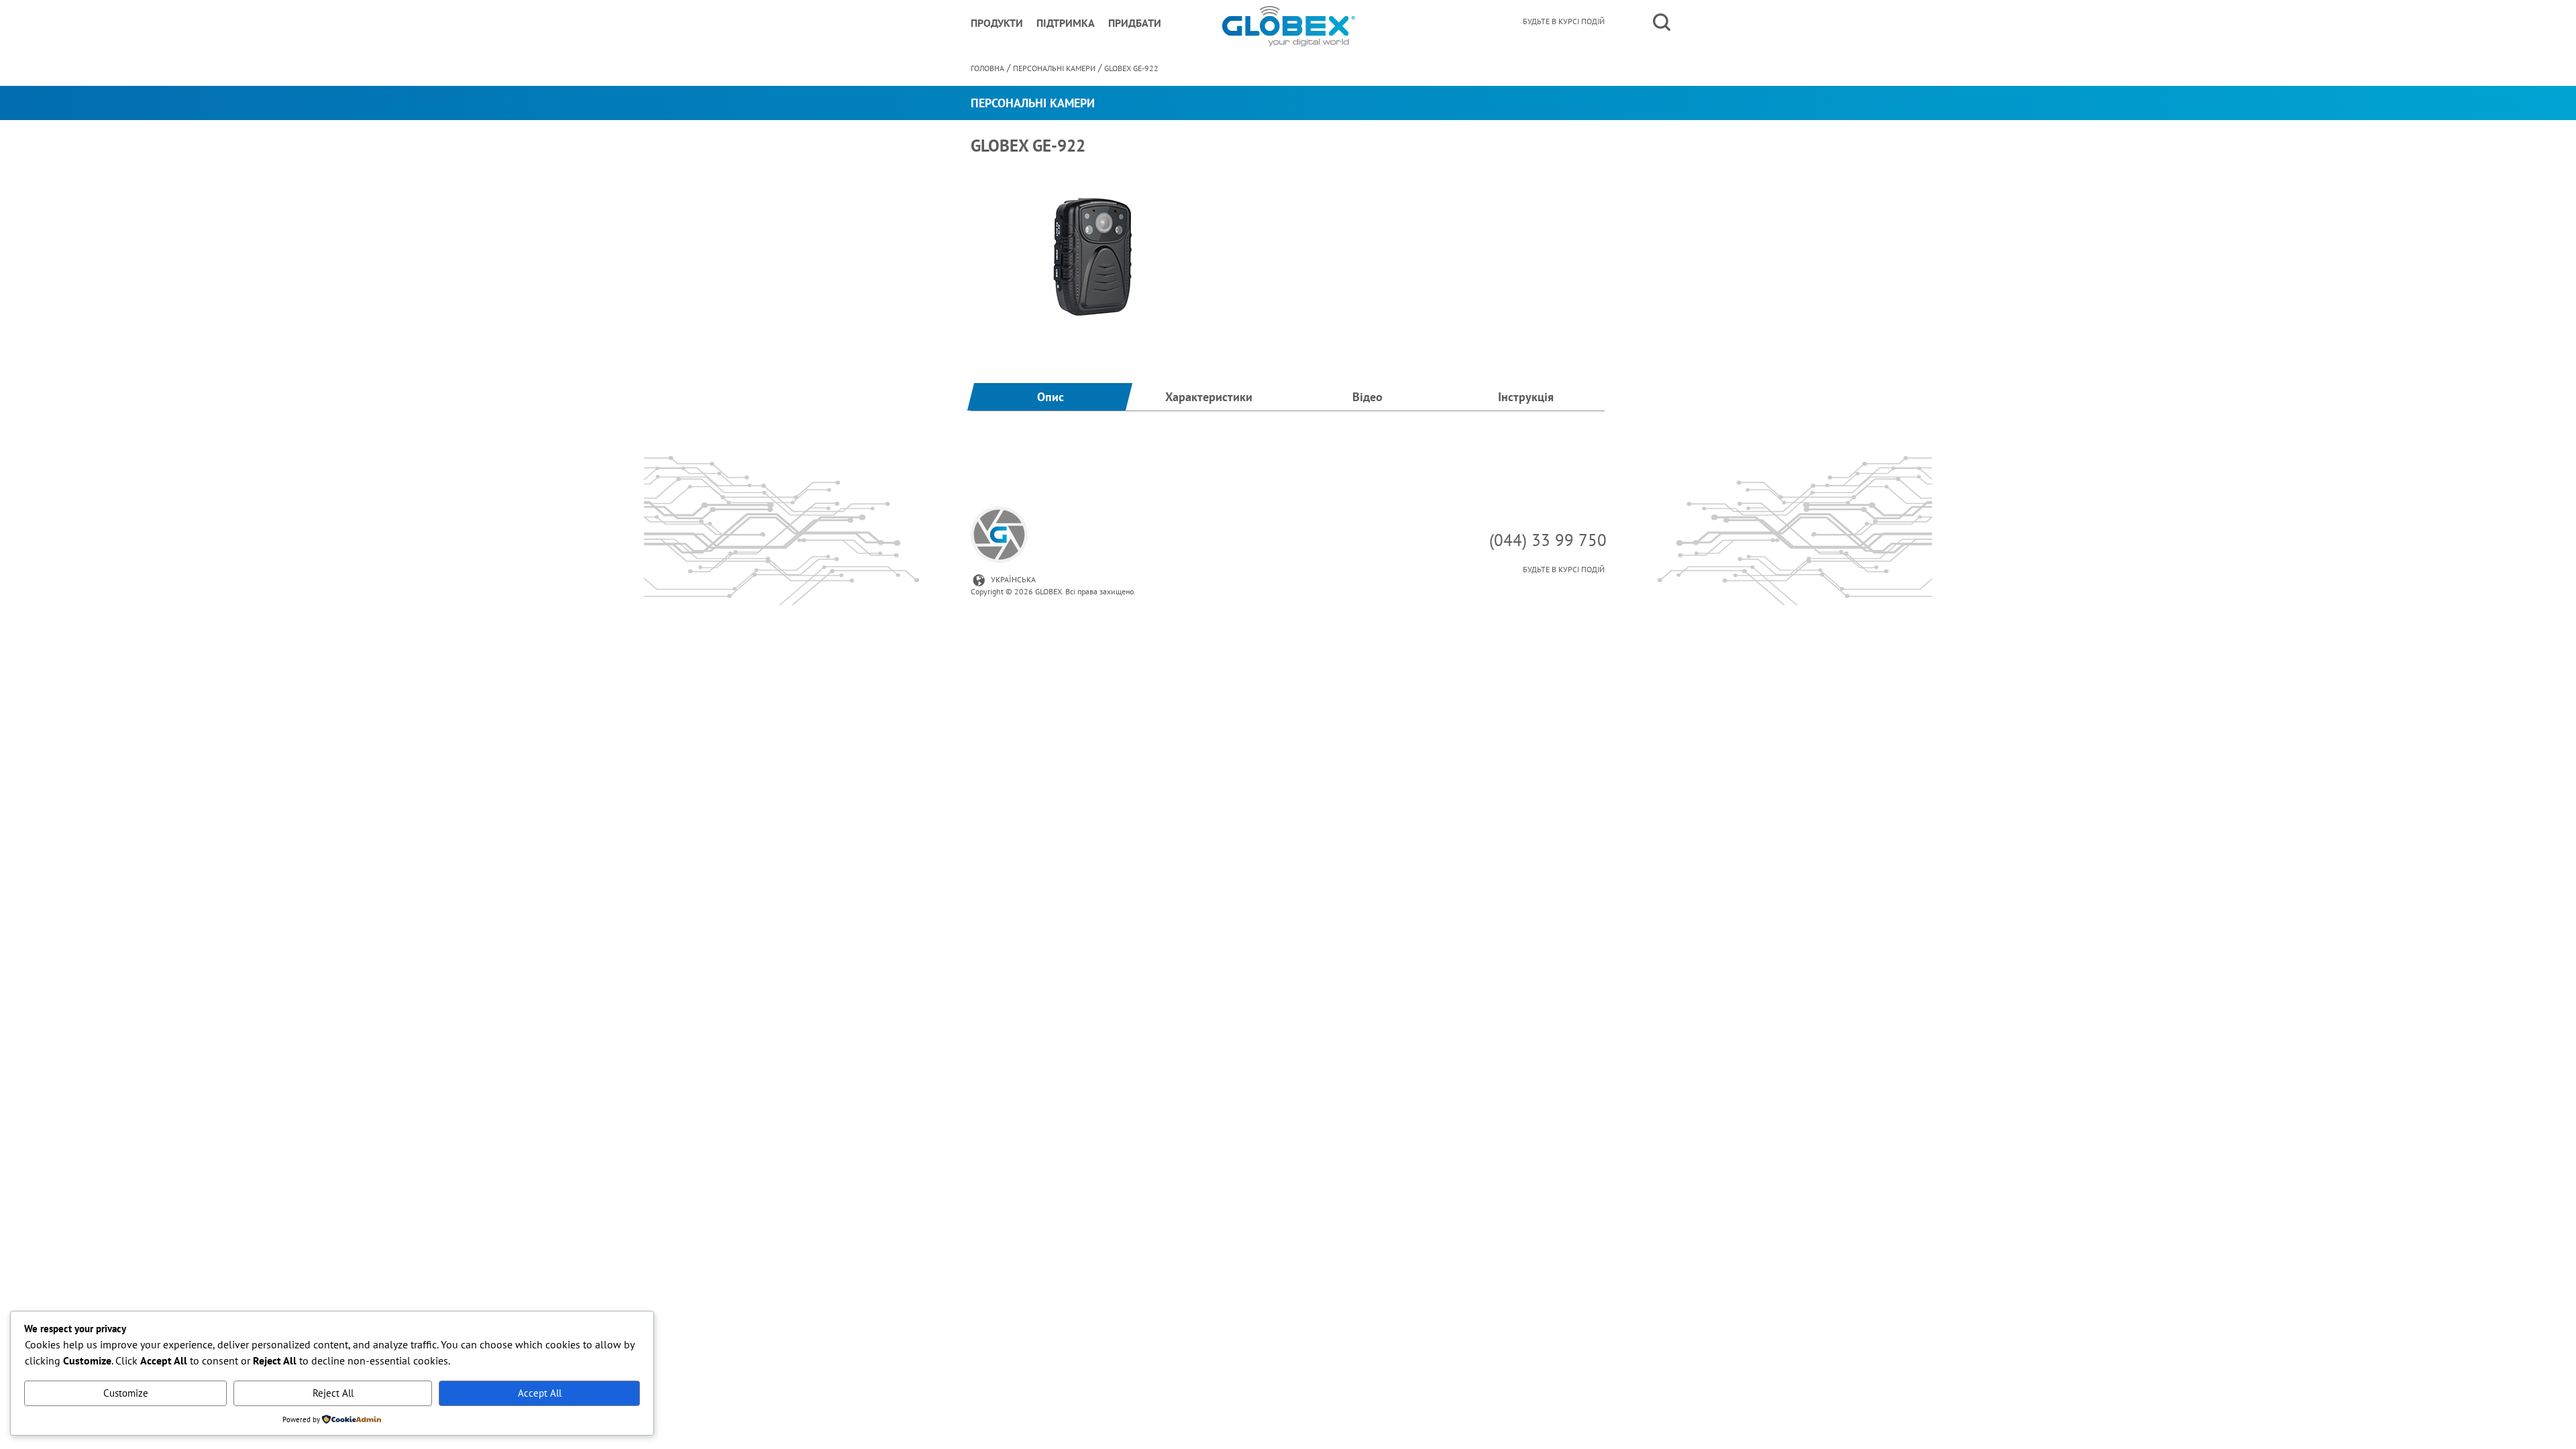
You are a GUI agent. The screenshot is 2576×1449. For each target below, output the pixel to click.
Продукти (997, 23)
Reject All (333, 1393)
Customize (126, 1393)
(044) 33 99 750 (1548, 540)
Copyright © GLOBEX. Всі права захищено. (1053, 592)
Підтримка (1066, 23)
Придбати (1135, 23)
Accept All (540, 1393)
